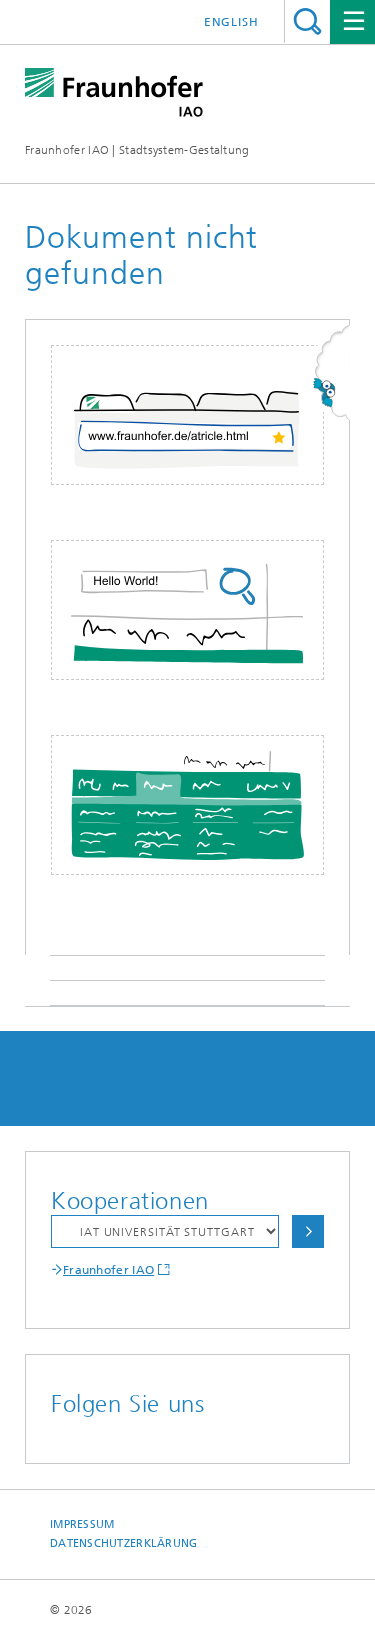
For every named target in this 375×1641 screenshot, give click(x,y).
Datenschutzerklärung (124, 1543)
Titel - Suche (307, 21)
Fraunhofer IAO (108, 1270)
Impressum (82, 1524)
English (231, 22)
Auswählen (308, 1231)
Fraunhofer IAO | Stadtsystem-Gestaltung (137, 150)
